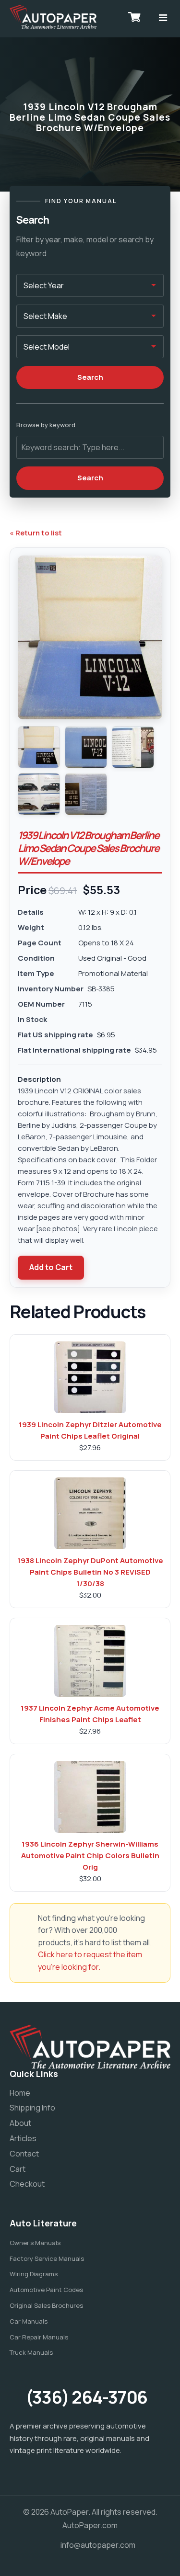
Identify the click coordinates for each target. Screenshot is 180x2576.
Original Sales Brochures (46, 2305)
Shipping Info (32, 2108)
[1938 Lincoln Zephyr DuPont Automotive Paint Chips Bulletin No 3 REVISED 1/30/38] (90, 1513)
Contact (24, 2154)
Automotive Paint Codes (46, 2290)
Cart (18, 2169)
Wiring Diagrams (34, 2274)
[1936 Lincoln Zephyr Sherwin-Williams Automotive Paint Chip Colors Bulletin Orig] (90, 1797)
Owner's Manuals (35, 2243)
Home (20, 2093)
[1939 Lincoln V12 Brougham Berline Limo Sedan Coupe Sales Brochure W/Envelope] (39, 747)
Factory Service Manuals (47, 2258)
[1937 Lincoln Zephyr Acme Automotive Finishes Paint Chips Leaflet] (90, 1661)
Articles (23, 2138)
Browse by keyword (46, 425)
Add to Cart (51, 1267)
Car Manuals (29, 2321)
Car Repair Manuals (39, 2337)
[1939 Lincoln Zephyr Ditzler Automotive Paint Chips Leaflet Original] (90, 1377)
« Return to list (36, 533)
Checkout (27, 2184)
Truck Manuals (31, 2352)
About (20, 2123)
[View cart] (134, 17)
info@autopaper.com (98, 2545)
